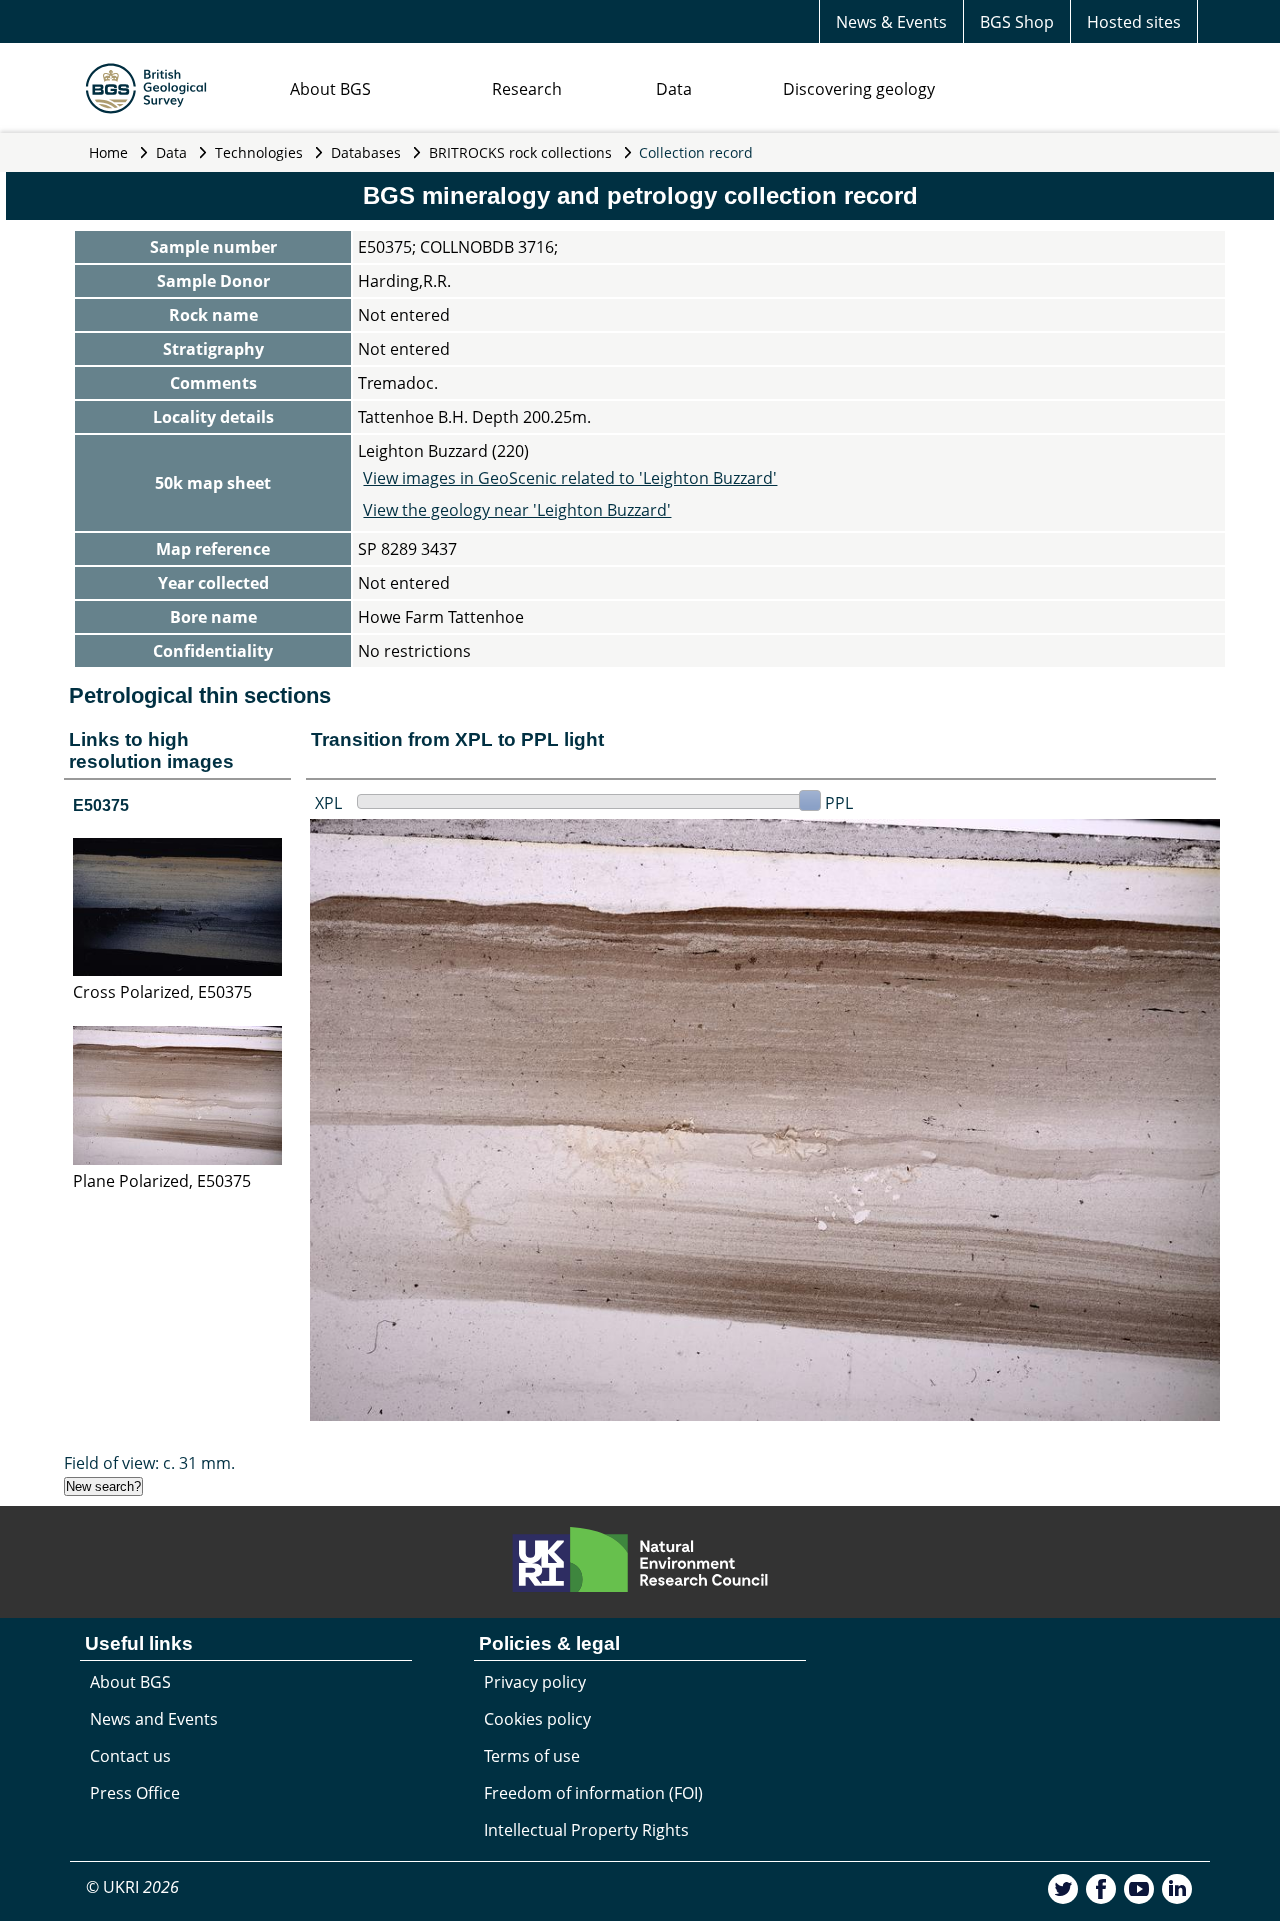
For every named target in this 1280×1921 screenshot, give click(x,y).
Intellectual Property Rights (586, 1830)
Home (108, 152)
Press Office (135, 1793)
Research (527, 89)
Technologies (259, 152)
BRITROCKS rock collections (520, 152)
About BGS (330, 89)
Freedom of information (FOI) (593, 1793)
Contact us (130, 1756)
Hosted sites (1134, 22)
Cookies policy (537, 1719)
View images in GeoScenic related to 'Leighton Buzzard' (570, 478)
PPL (839, 803)
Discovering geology (859, 89)
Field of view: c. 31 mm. (149, 1463)
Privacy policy (535, 1682)
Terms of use (532, 1756)
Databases (366, 152)
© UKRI (132, 1887)
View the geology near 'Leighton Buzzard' (517, 510)
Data (674, 89)
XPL (328, 803)
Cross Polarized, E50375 (162, 992)
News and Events (154, 1719)
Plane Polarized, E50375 (162, 1181)
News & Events (891, 22)
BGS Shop (1017, 22)
